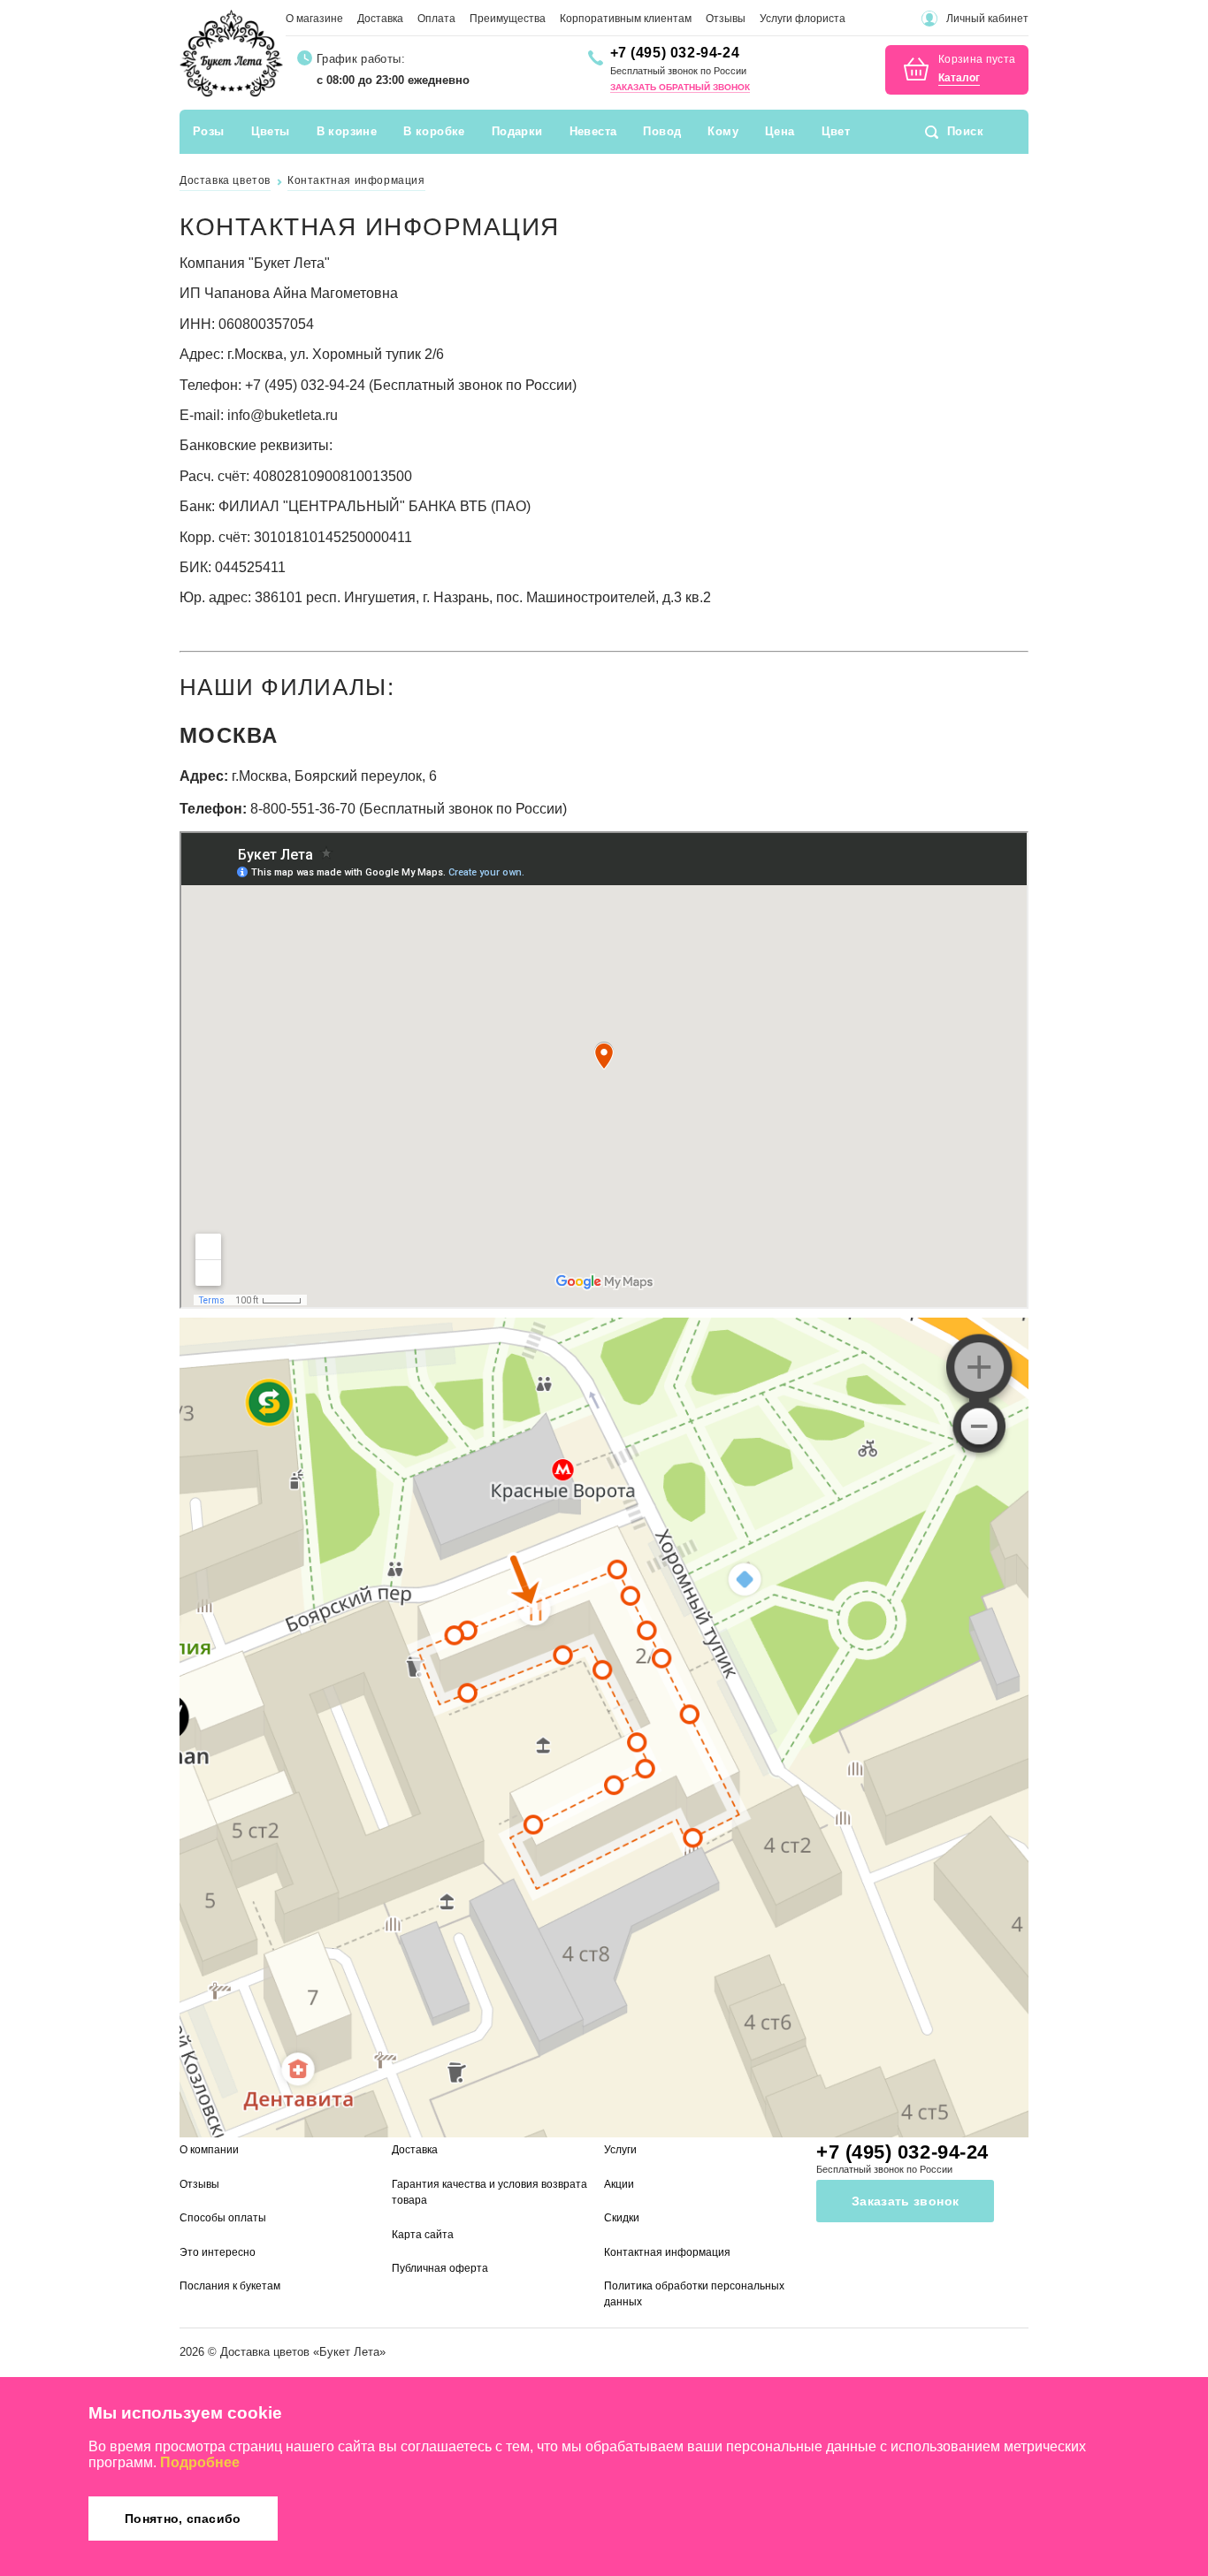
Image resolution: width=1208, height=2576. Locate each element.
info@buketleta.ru (283, 415)
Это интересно (218, 2252)
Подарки (517, 131)
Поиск (965, 131)
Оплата (436, 19)
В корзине (347, 131)
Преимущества (508, 19)
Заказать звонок (905, 2201)
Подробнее (200, 2462)
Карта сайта (423, 2235)
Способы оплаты (223, 2218)
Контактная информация (667, 2252)
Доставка (380, 19)
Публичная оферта (440, 2268)
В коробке (434, 131)
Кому (723, 131)
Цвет (836, 131)
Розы (209, 131)
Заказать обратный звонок (680, 87)
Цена (780, 131)
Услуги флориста (803, 19)
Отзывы (726, 19)
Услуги (620, 2150)
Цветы (271, 131)
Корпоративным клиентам (626, 19)
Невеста (593, 131)
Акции (619, 2184)
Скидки (622, 2218)
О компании (209, 2150)
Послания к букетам (230, 2286)
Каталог (959, 78)
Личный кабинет (987, 19)
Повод (662, 131)
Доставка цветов (265, 2352)
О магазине (314, 19)
